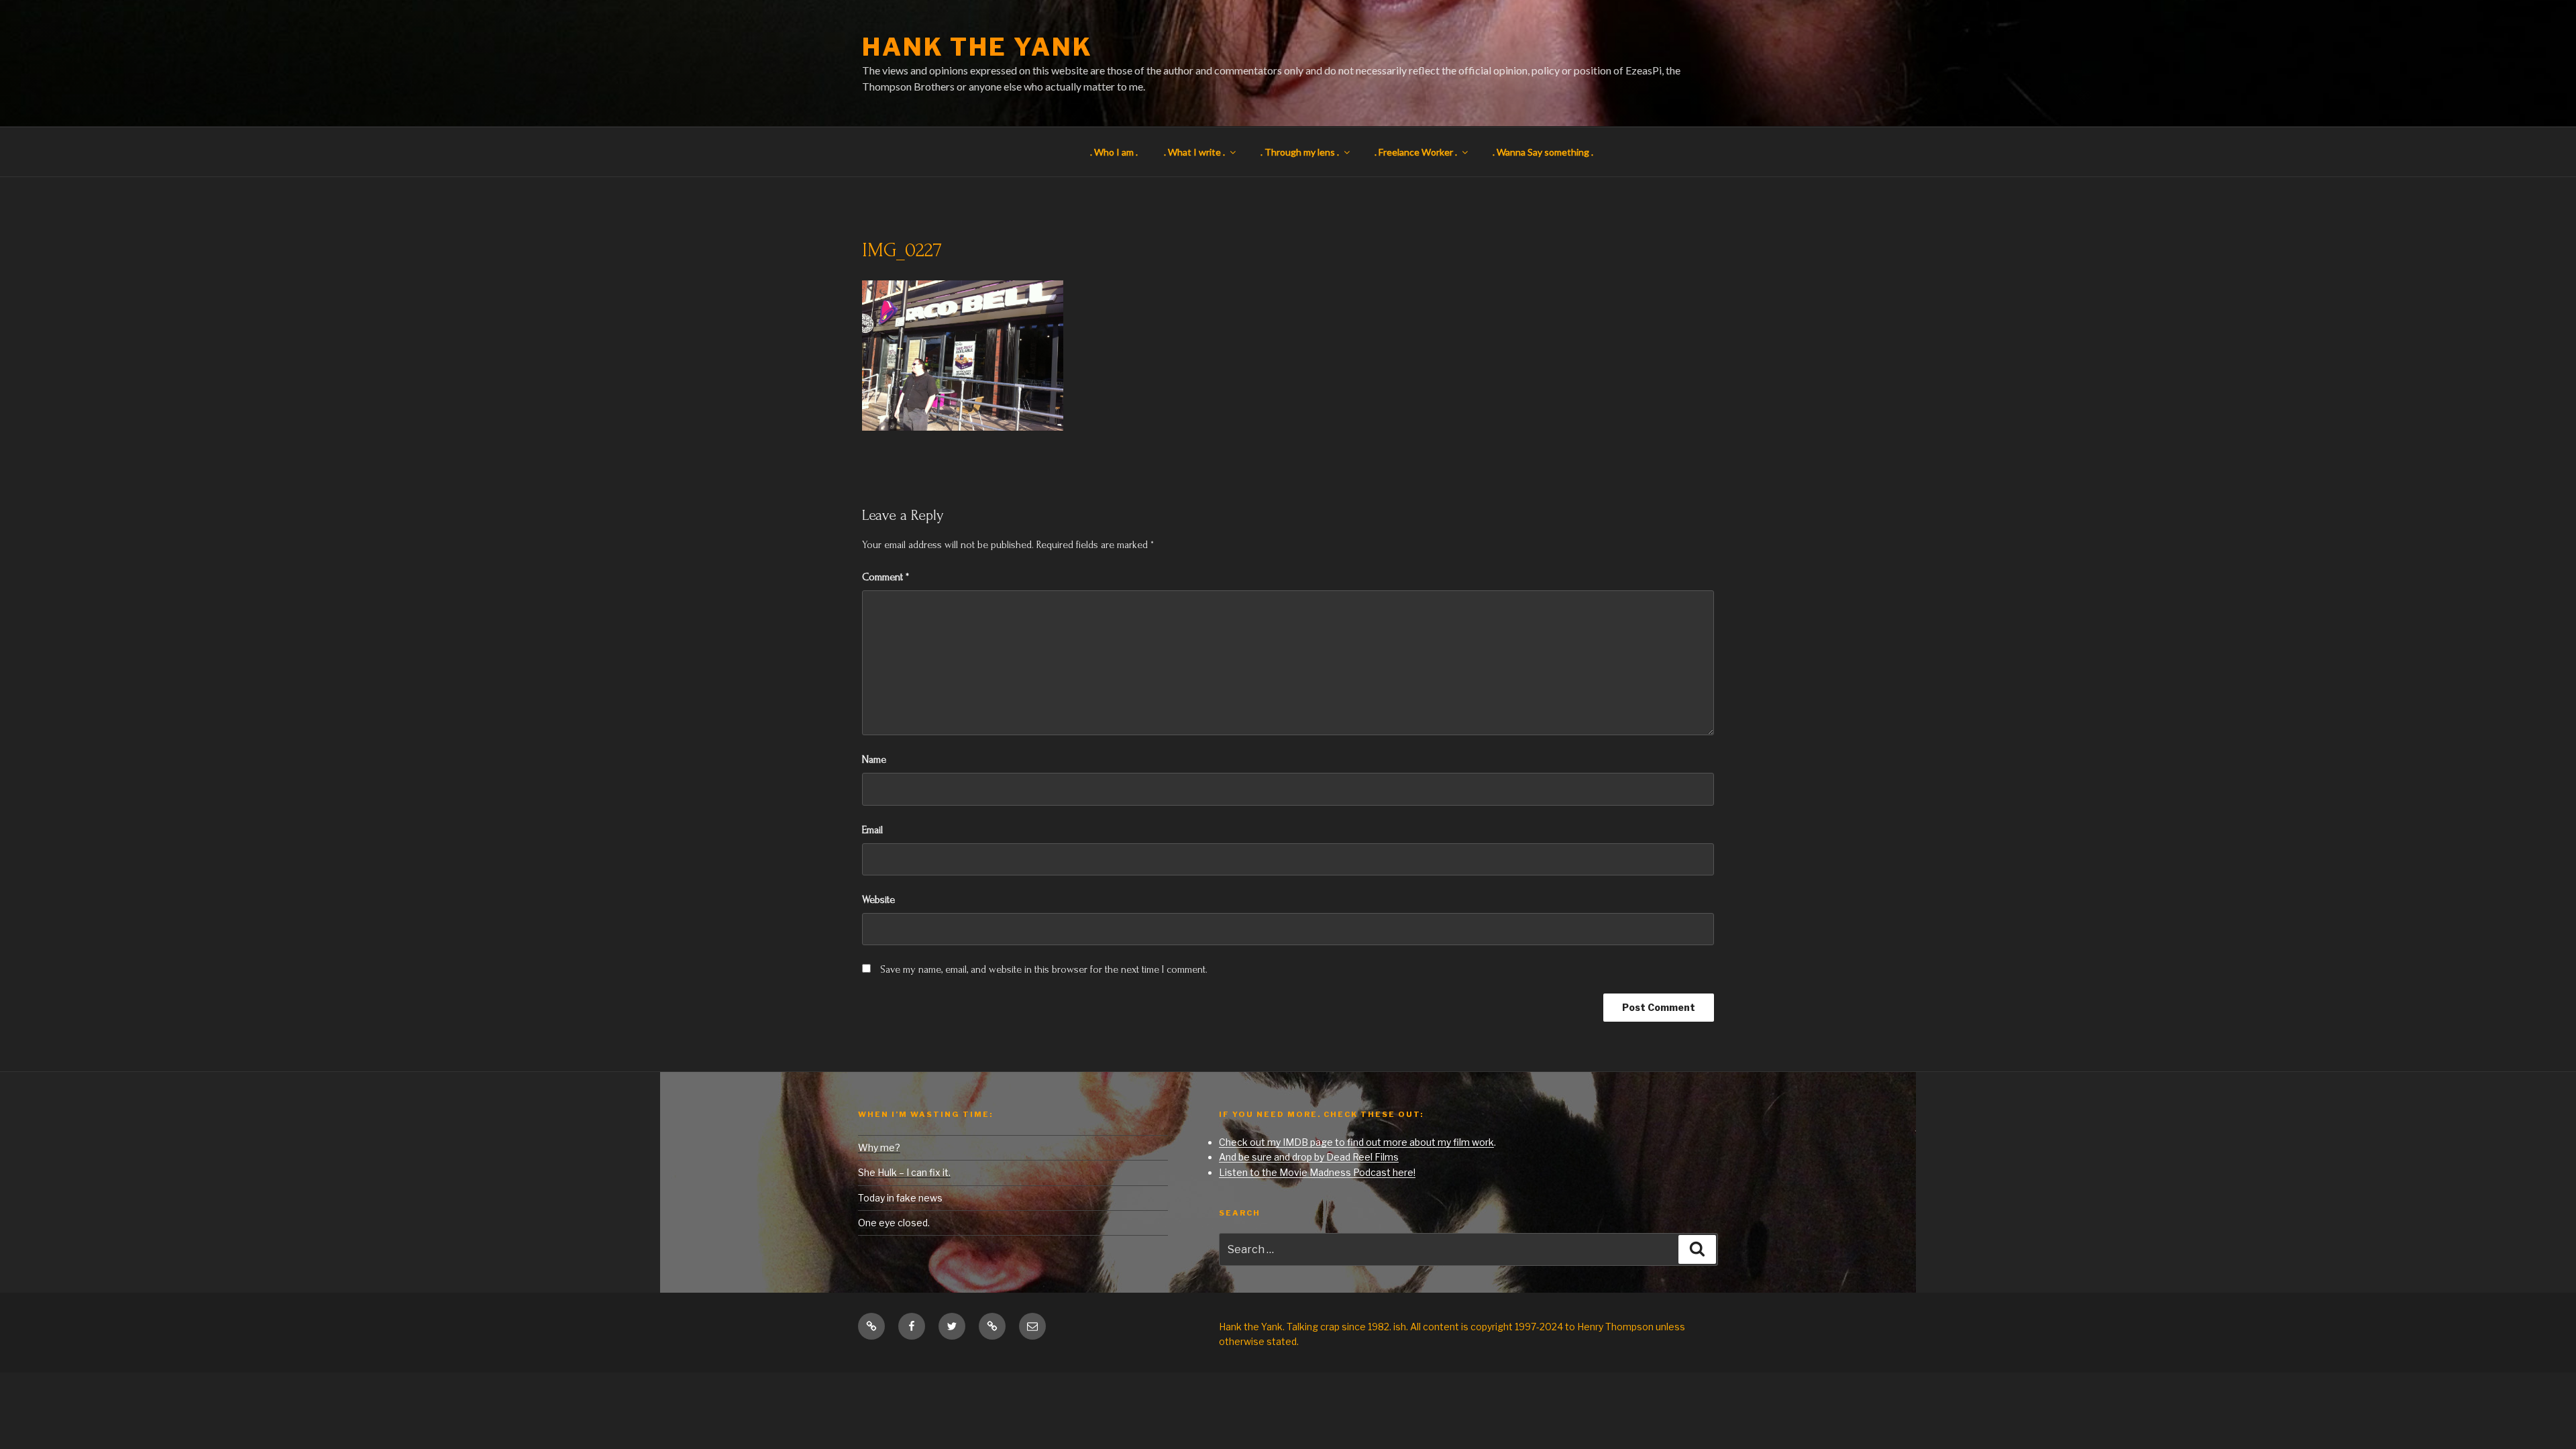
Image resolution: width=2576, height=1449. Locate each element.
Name (874, 759)
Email (872, 830)
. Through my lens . (1300, 152)
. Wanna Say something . (1543, 152)
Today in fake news (900, 1198)
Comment (885, 577)
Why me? (879, 1147)
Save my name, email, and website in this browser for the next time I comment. (1044, 969)
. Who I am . (1114, 152)
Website (878, 900)
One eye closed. (894, 1223)
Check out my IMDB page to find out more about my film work (1356, 1142)
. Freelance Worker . (1416, 152)
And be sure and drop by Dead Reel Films (1309, 1157)
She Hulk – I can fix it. (904, 1172)
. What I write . (1194, 152)
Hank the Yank (977, 47)
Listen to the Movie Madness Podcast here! (1317, 1172)
